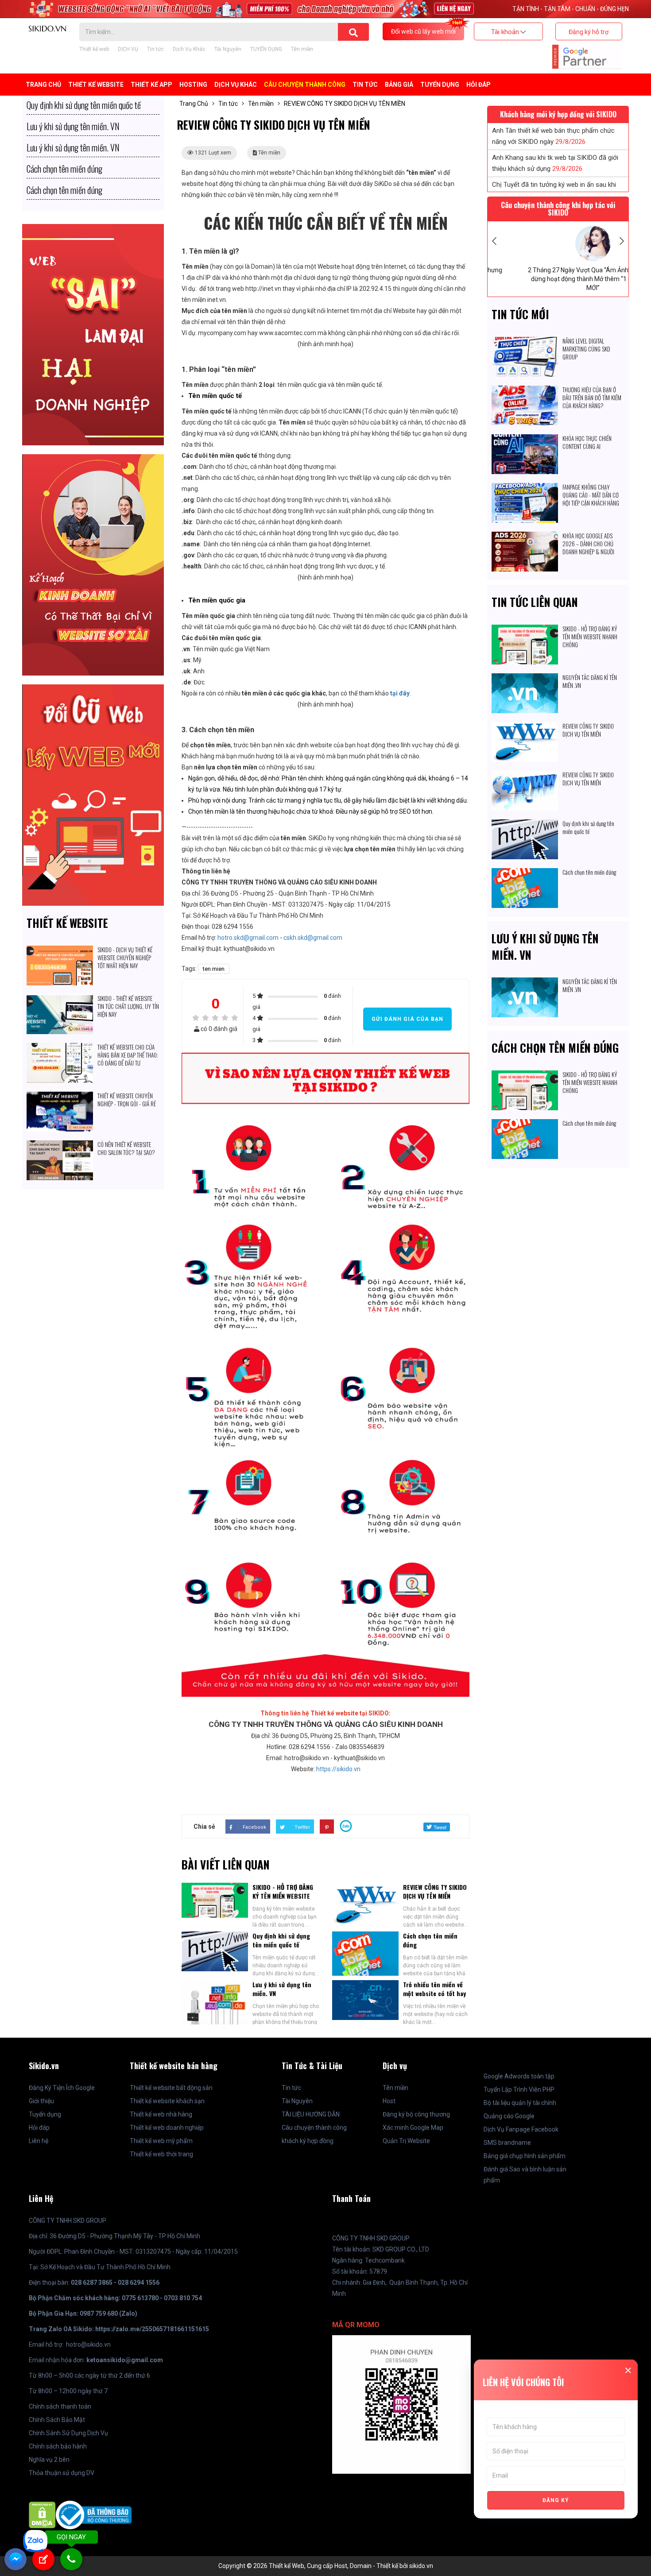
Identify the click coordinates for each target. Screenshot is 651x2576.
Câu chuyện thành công (305, 85)
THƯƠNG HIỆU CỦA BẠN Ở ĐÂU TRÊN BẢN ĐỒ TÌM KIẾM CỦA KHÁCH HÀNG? (592, 398)
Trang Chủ (43, 85)
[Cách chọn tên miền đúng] (525, 873)
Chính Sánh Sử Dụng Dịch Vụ (68, 2433)
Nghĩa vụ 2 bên (49, 2460)
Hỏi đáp (479, 85)
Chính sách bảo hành (58, 2446)
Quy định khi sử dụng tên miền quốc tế (281, 1940)
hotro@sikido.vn (88, 2344)
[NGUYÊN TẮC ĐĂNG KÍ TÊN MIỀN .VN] (525, 679)
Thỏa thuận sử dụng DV (62, 2473)
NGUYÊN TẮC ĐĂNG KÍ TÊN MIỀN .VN (590, 681)
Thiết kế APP (151, 85)
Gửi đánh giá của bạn (407, 1019)
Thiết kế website (67, 923)
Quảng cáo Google (509, 2116)
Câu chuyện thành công (314, 2128)
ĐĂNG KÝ (556, 2500)
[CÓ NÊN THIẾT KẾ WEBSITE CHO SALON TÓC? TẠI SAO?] (60, 1146)
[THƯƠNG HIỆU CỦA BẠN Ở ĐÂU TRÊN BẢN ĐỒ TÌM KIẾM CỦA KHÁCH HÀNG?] (525, 391)
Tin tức (155, 49)
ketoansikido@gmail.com (125, 2360)
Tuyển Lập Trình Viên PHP (519, 2089)
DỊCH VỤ (128, 49)
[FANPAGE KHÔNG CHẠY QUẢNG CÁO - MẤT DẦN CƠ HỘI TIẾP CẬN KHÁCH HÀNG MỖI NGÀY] (525, 488)
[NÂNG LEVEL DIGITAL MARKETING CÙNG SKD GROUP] (525, 342)
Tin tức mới (520, 314)
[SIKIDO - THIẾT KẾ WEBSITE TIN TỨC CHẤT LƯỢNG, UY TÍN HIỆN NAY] (60, 1000)
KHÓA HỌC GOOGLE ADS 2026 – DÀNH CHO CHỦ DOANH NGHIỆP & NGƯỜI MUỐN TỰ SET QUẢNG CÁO (590, 548)
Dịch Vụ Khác (189, 49)
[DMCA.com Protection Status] (42, 2514)
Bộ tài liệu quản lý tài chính (520, 2103)
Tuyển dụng (45, 2114)
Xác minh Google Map (413, 2128)
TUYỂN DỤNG (266, 49)
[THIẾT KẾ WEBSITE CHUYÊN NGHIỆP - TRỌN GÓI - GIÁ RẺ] (60, 1097)
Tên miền (302, 49)
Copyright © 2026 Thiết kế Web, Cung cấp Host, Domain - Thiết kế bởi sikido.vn (326, 2566)
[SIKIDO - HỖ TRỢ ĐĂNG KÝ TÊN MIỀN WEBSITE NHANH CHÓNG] (525, 630)
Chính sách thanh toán (60, 2406)
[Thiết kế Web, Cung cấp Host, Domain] (47, 28)
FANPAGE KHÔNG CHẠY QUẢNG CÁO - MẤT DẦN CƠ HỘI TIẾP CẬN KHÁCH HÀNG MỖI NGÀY (591, 499)
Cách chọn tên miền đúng (430, 1940)
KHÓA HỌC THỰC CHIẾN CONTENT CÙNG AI (587, 442)
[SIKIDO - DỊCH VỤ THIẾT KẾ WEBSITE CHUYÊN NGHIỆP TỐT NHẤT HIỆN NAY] (60, 951)
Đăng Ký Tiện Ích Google (62, 2088)
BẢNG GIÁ (399, 85)
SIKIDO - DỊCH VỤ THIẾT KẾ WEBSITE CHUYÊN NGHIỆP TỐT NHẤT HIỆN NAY (125, 958)
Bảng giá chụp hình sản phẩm (525, 2156)
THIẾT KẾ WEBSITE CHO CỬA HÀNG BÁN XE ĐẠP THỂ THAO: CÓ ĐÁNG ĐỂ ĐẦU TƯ (128, 1055)
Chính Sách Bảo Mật (57, 2420)
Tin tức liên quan (535, 602)
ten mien (214, 969)
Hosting (193, 85)
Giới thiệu (41, 2101)
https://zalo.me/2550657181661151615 (152, 2329)
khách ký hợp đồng (308, 2141)
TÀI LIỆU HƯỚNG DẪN (311, 2114)
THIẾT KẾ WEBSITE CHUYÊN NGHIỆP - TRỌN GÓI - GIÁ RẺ (127, 1100)
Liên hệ (39, 2141)
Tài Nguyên (228, 49)
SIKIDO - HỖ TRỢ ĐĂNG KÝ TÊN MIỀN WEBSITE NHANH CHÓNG (283, 1896)
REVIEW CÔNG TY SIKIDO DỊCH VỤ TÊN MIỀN (435, 1891)
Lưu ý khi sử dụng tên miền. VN (282, 1989)
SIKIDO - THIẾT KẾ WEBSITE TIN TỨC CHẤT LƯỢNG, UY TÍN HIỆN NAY (128, 1006)
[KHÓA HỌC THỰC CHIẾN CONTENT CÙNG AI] (525, 440)
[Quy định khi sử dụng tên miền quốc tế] (525, 825)
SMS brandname (507, 2143)
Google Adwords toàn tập (519, 2076)
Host (389, 2101)
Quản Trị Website (406, 2141)
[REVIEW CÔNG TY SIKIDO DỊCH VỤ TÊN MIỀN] (525, 727)
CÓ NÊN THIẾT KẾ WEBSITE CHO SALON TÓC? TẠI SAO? (126, 1148)
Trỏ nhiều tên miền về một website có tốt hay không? (434, 1993)
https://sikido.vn (338, 1769)
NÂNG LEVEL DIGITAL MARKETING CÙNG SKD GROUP (586, 349)
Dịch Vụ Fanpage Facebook (521, 2129)
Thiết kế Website (96, 85)
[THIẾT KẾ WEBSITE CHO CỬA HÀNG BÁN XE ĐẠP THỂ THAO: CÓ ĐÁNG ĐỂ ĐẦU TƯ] (60, 1048)
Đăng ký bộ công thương (416, 2114)
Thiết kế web (94, 49)
